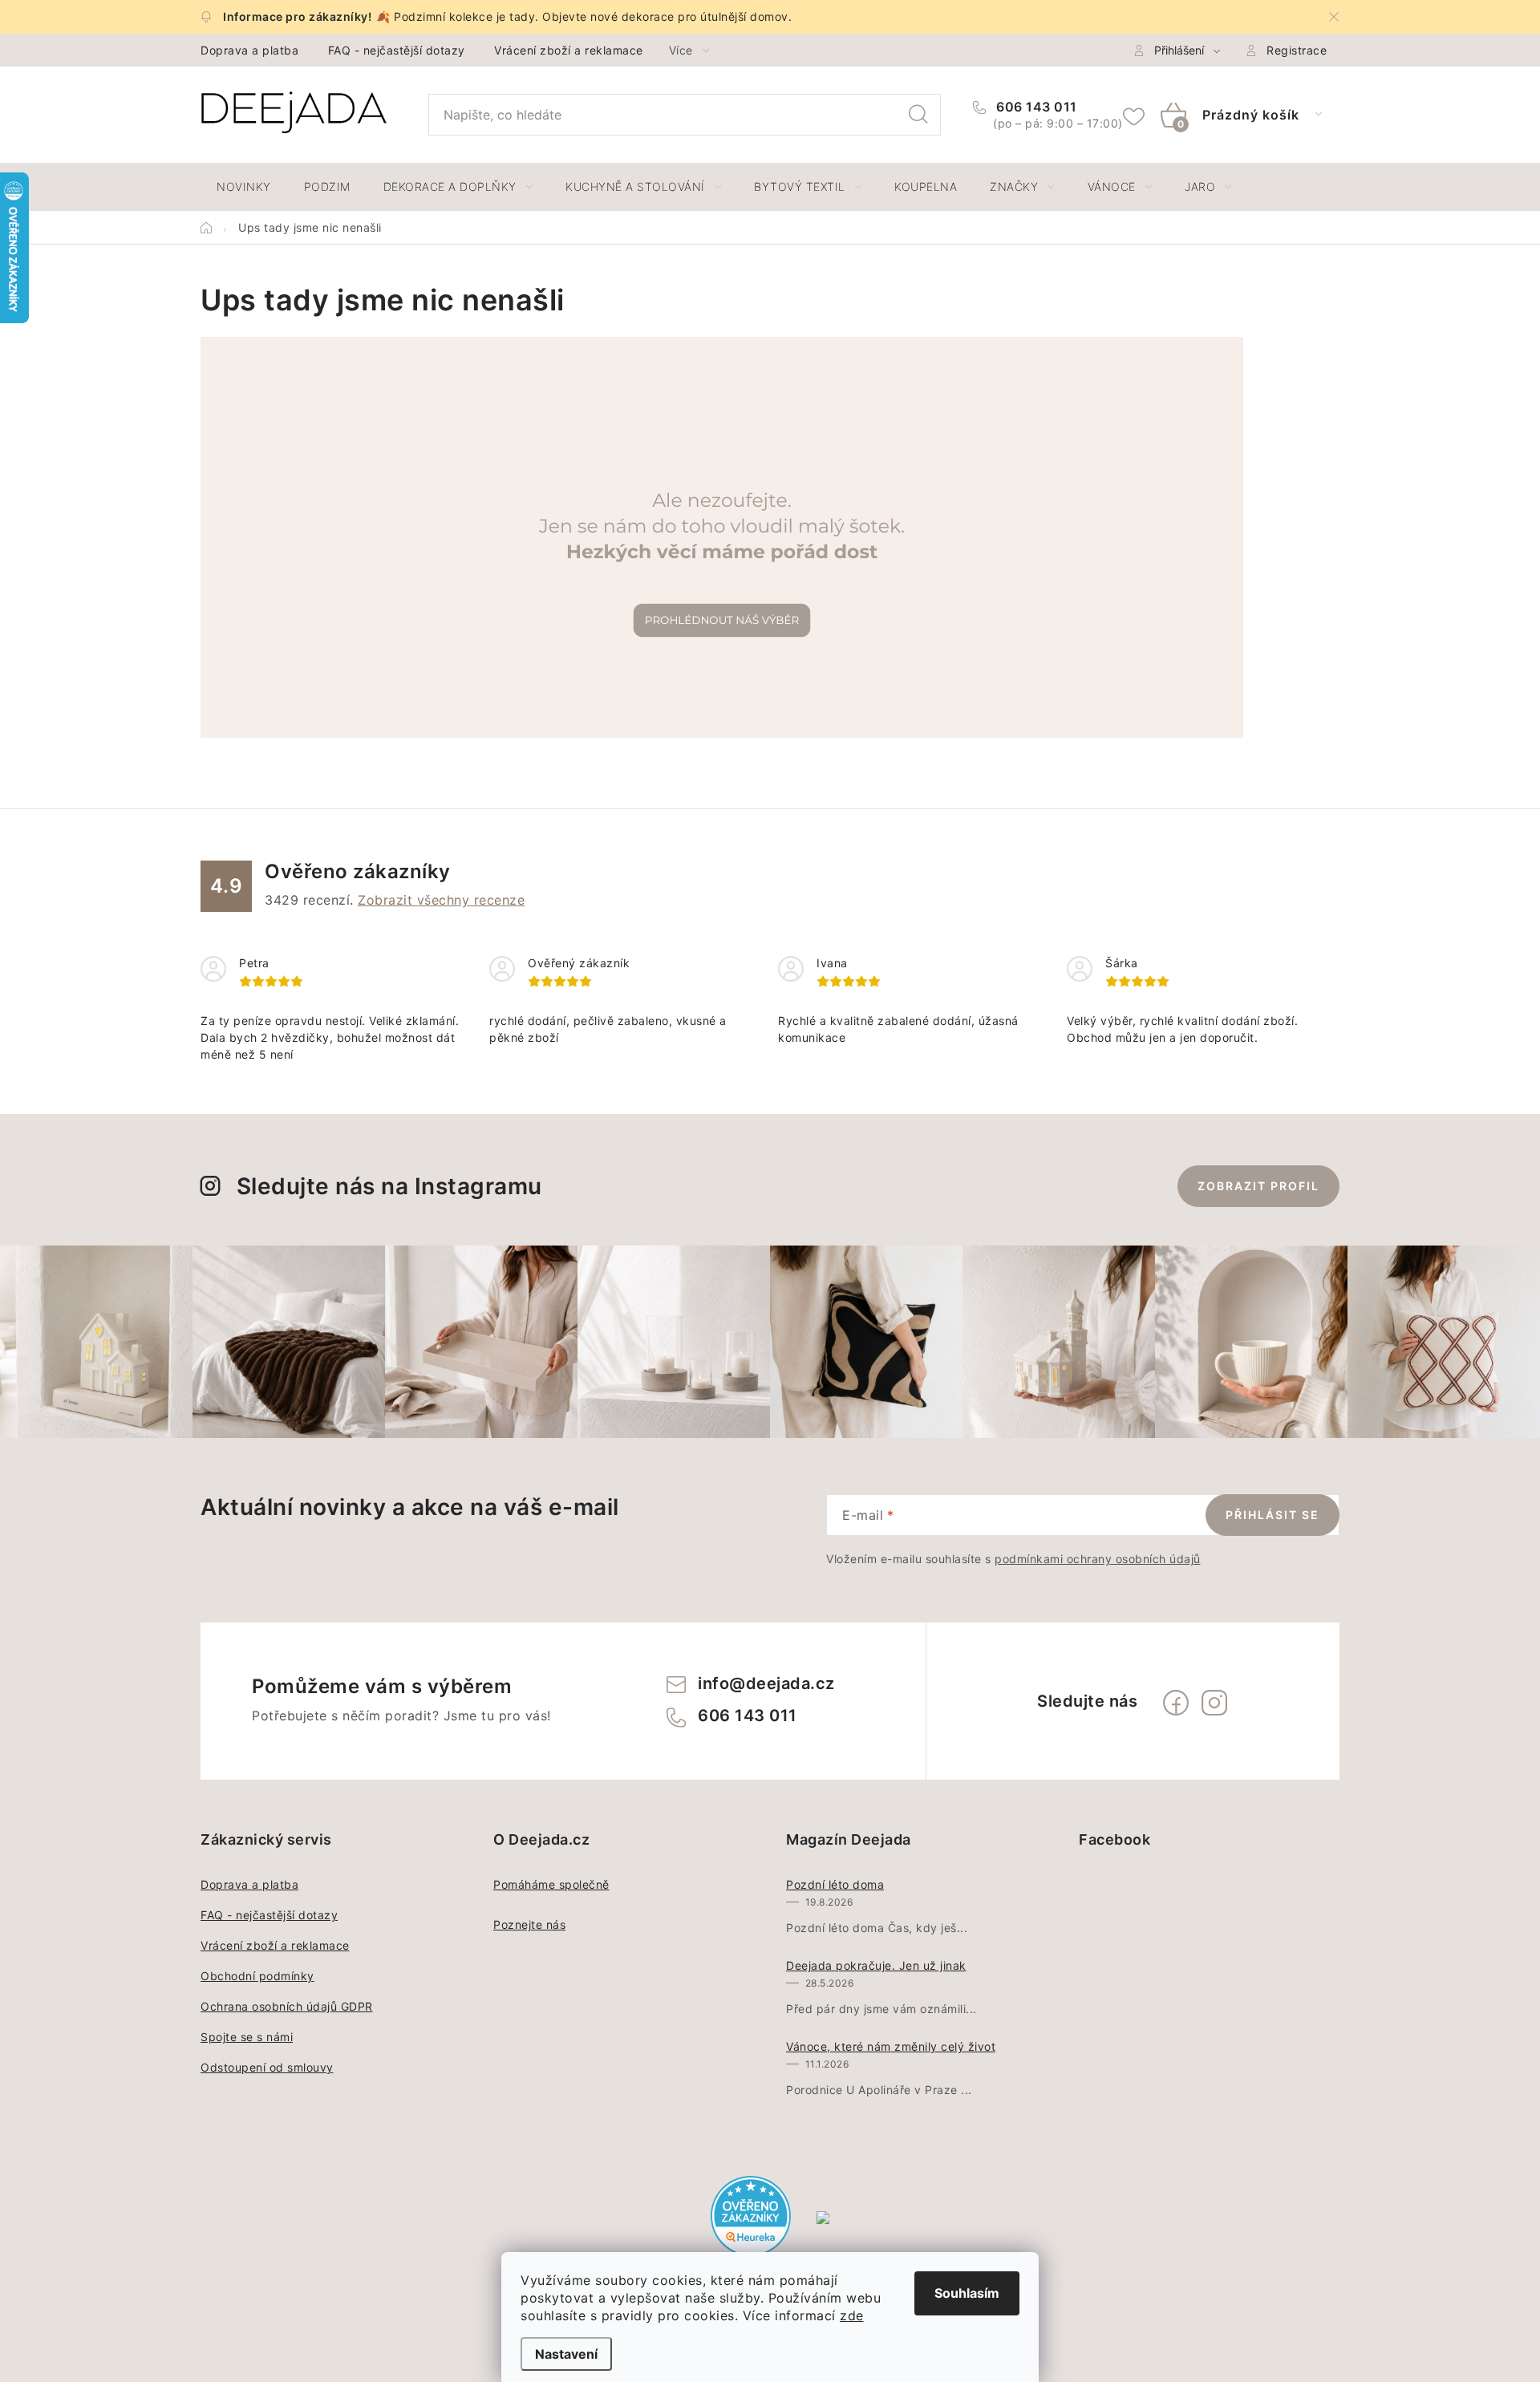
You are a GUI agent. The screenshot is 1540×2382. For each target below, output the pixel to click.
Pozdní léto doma (835, 1884)
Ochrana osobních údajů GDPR (287, 2006)
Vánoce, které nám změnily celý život (891, 2046)
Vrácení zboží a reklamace (569, 50)
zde (852, 2315)
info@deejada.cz (766, 1683)
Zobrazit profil (1258, 1186)
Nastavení (566, 2354)
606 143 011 (1035, 107)
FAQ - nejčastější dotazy (397, 50)
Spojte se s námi (247, 2037)
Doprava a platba (249, 50)
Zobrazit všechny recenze (441, 900)
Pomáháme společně (551, 1884)
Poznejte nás (529, 1924)
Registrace (1297, 50)
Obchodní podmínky (257, 1976)
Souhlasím (967, 2293)
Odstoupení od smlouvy (267, 2067)
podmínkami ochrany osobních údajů (1098, 1559)
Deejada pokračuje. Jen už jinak (876, 1965)
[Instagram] (1214, 1703)
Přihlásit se (1273, 1515)
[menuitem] (244, 187)
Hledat (918, 115)
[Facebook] (1176, 1703)
